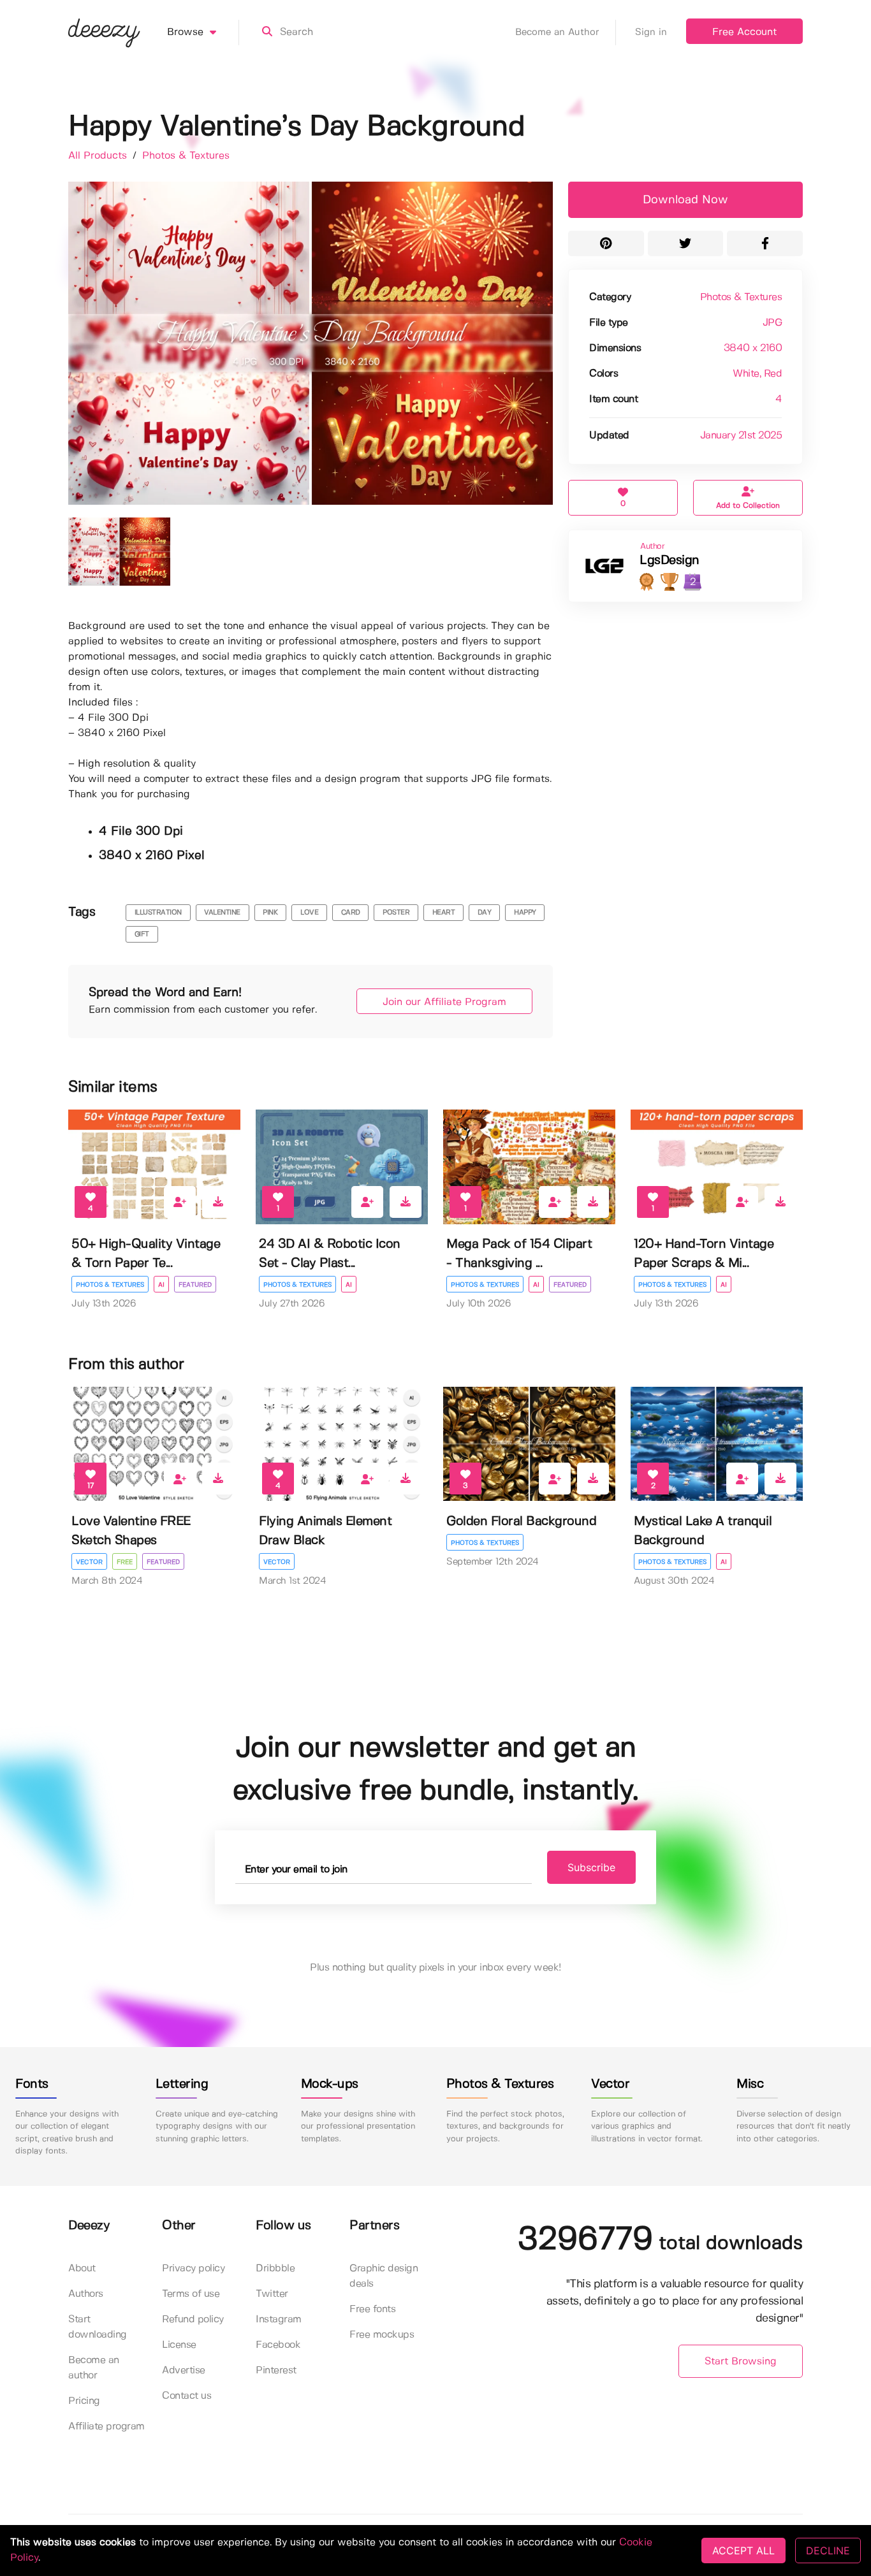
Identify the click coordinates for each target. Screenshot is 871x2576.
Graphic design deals (384, 2276)
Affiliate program (106, 2427)
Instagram (279, 2319)
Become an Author (557, 33)
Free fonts (372, 2309)
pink (270, 913)
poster (396, 913)
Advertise (184, 2370)
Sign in (651, 33)
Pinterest (276, 2370)
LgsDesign (670, 561)
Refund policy (193, 2319)
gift (142, 934)
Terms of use (191, 2294)
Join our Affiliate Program (444, 1002)
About (82, 2268)
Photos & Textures (186, 156)
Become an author (94, 2368)
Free (125, 1562)
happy (525, 913)
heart (444, 913)
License (179, 2345)
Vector (89, 1562)
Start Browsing (741, 2362)
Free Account (744, 32)
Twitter (272, 2294)
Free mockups (382, 2335)
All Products (99, 156)
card (351, 913)
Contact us (187, 2396)
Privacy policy (193, 2268)
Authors (86, 2294)
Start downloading (98, 2327)
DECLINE (828, 2551)
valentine (222, 913)
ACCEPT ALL (743, 2551)
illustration (158, 913)
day (485, 913)
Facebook (278, 2345)
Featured (195, 1285)
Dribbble (275, 2268)
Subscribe (591, 1867)
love (309, 913)
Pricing (84, 2401)
